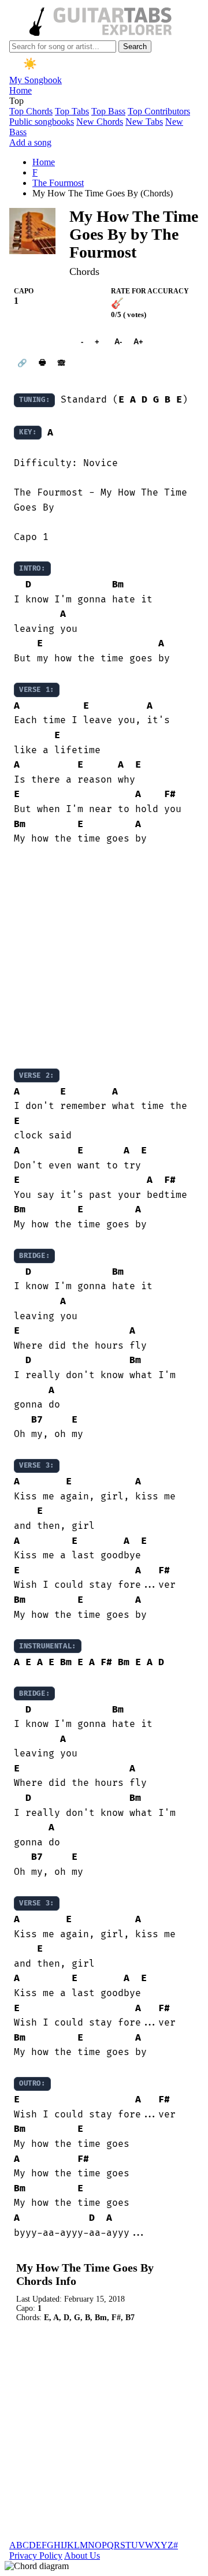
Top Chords (31, 111)
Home (21, 90)
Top (16, 101)
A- (118, 342)
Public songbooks (42, 122)
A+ (138, 342)
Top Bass (108, 111)
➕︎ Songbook (42, 342)
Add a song (30, 142)
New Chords (100, 122)
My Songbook (36, 80)
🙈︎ (62, 363)
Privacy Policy (36, 2555)
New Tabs (144, 122)
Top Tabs (72, 111)
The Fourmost (58, 183)
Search (135, 46)
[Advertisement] (104, 957)
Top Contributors (159, 111)
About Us (82, 2555)
